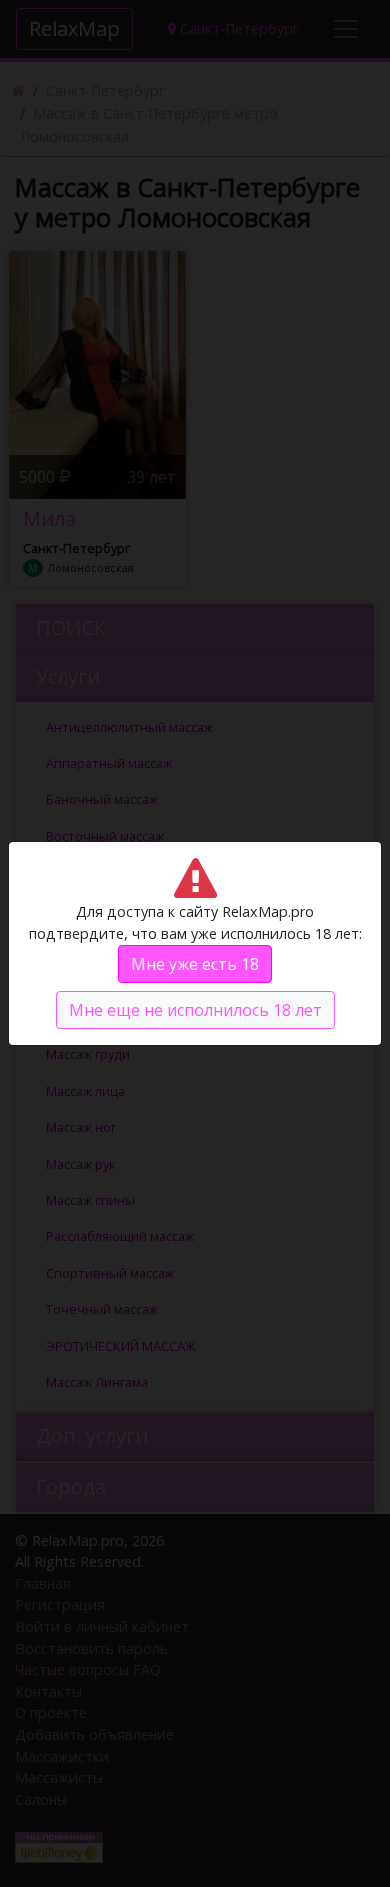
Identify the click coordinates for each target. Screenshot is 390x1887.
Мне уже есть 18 (195, 964)
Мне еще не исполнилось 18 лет (195, 1010)
